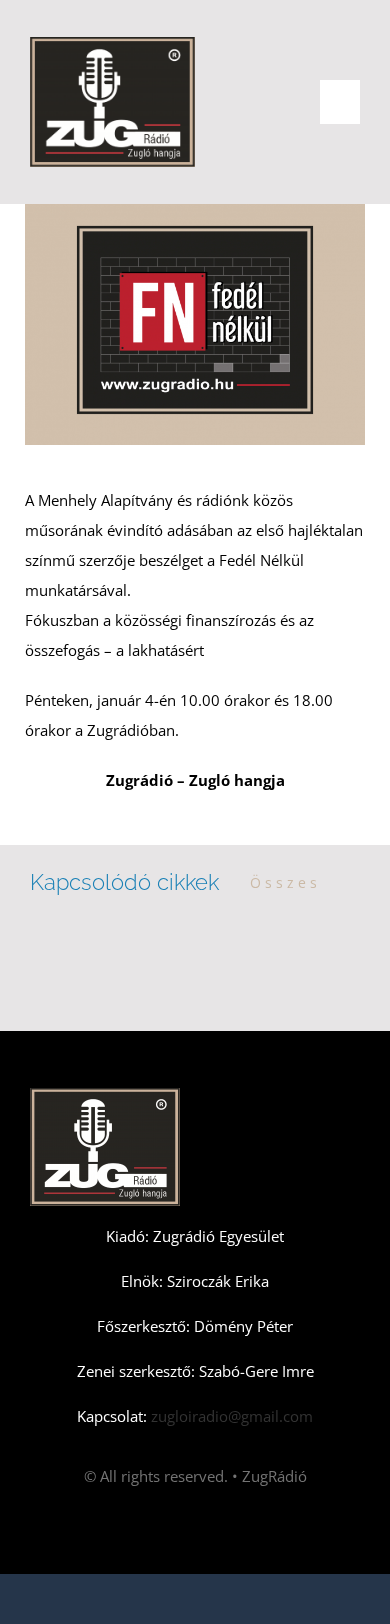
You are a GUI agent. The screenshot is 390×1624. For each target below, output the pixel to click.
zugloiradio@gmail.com (230, 1416)
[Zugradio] (112, 44)
